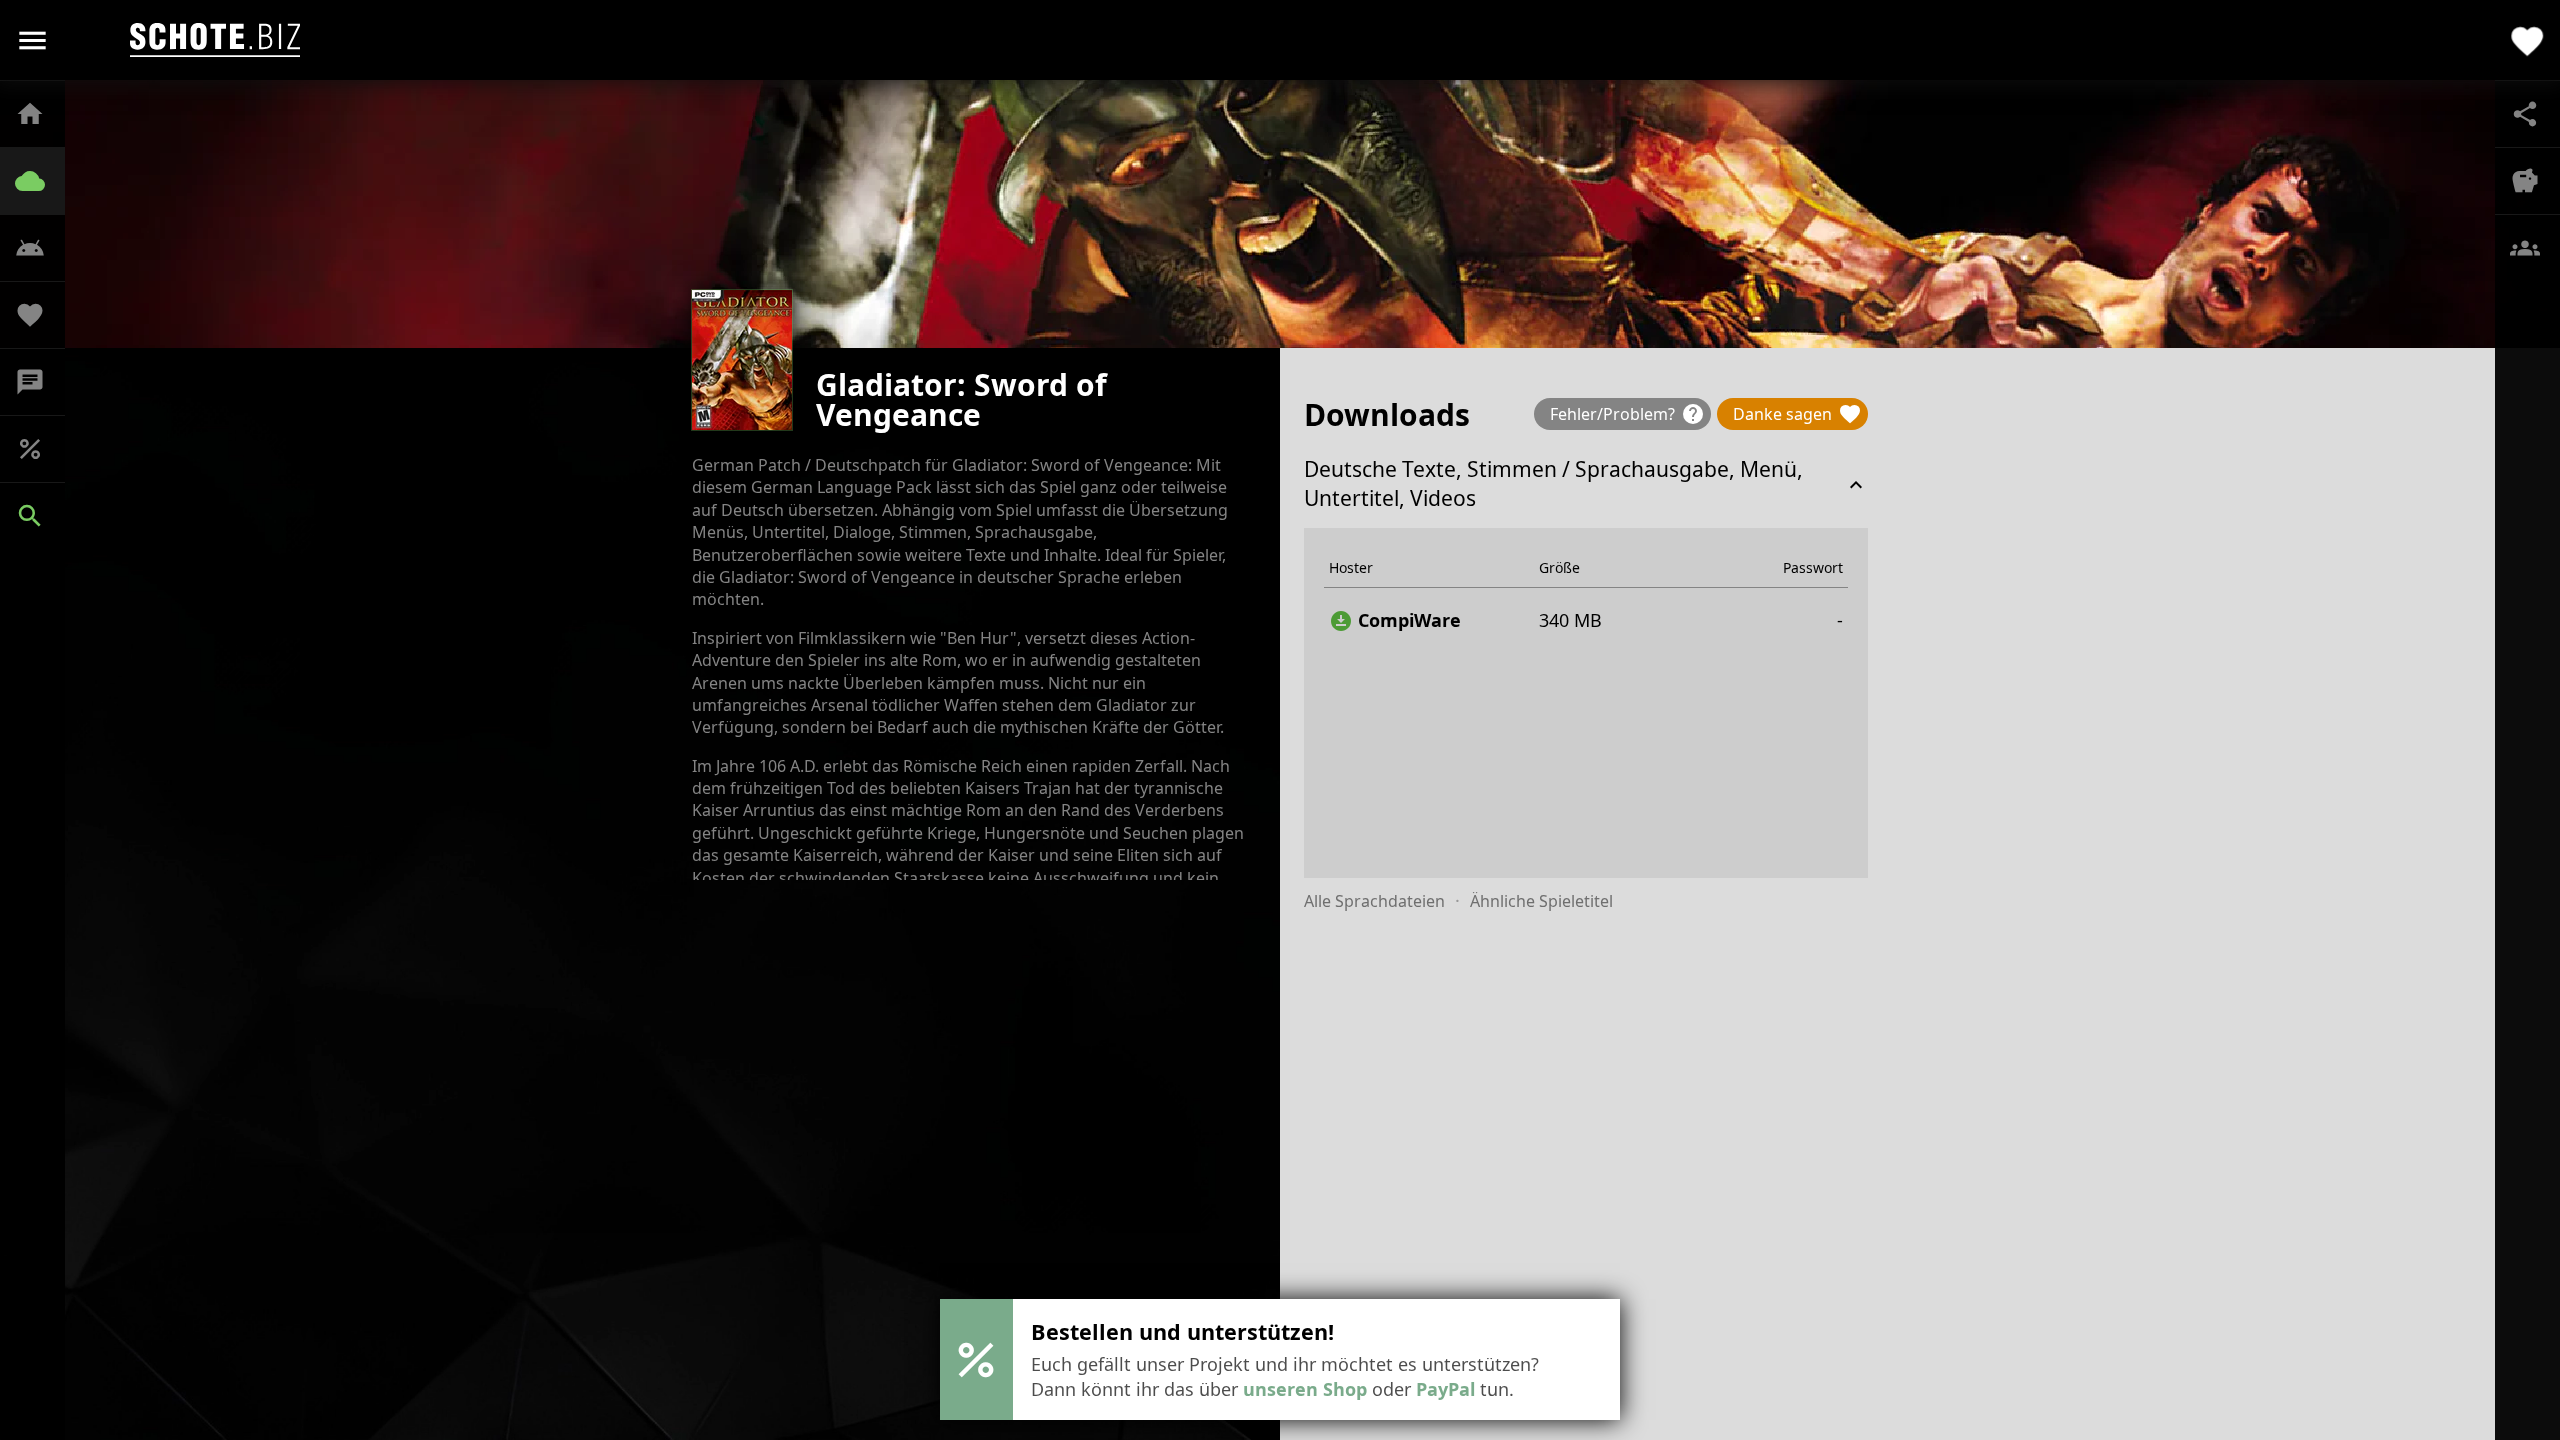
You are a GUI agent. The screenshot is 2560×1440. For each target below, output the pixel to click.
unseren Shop (1305, 1389)
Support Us (40, 315)
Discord (40, 382)
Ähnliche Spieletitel (1541, 901)
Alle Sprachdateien (1374, 901)
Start (40, 114)
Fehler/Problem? (1627, 414)
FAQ (40, 248)
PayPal (1445, 1389)
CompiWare (1395, 620)
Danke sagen (1797, 414)
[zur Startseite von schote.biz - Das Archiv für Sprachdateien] (215, 40)
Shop (40, 449)
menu (32, 40)
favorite (2527, 39)
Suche (40, 516)
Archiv (40, 181)
